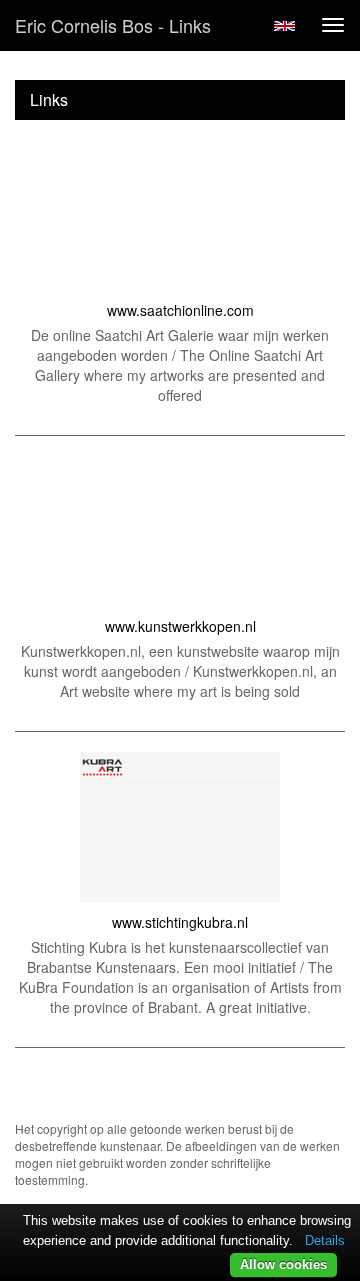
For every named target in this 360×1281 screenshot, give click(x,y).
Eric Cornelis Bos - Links (113, 25)
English (284, 26)
